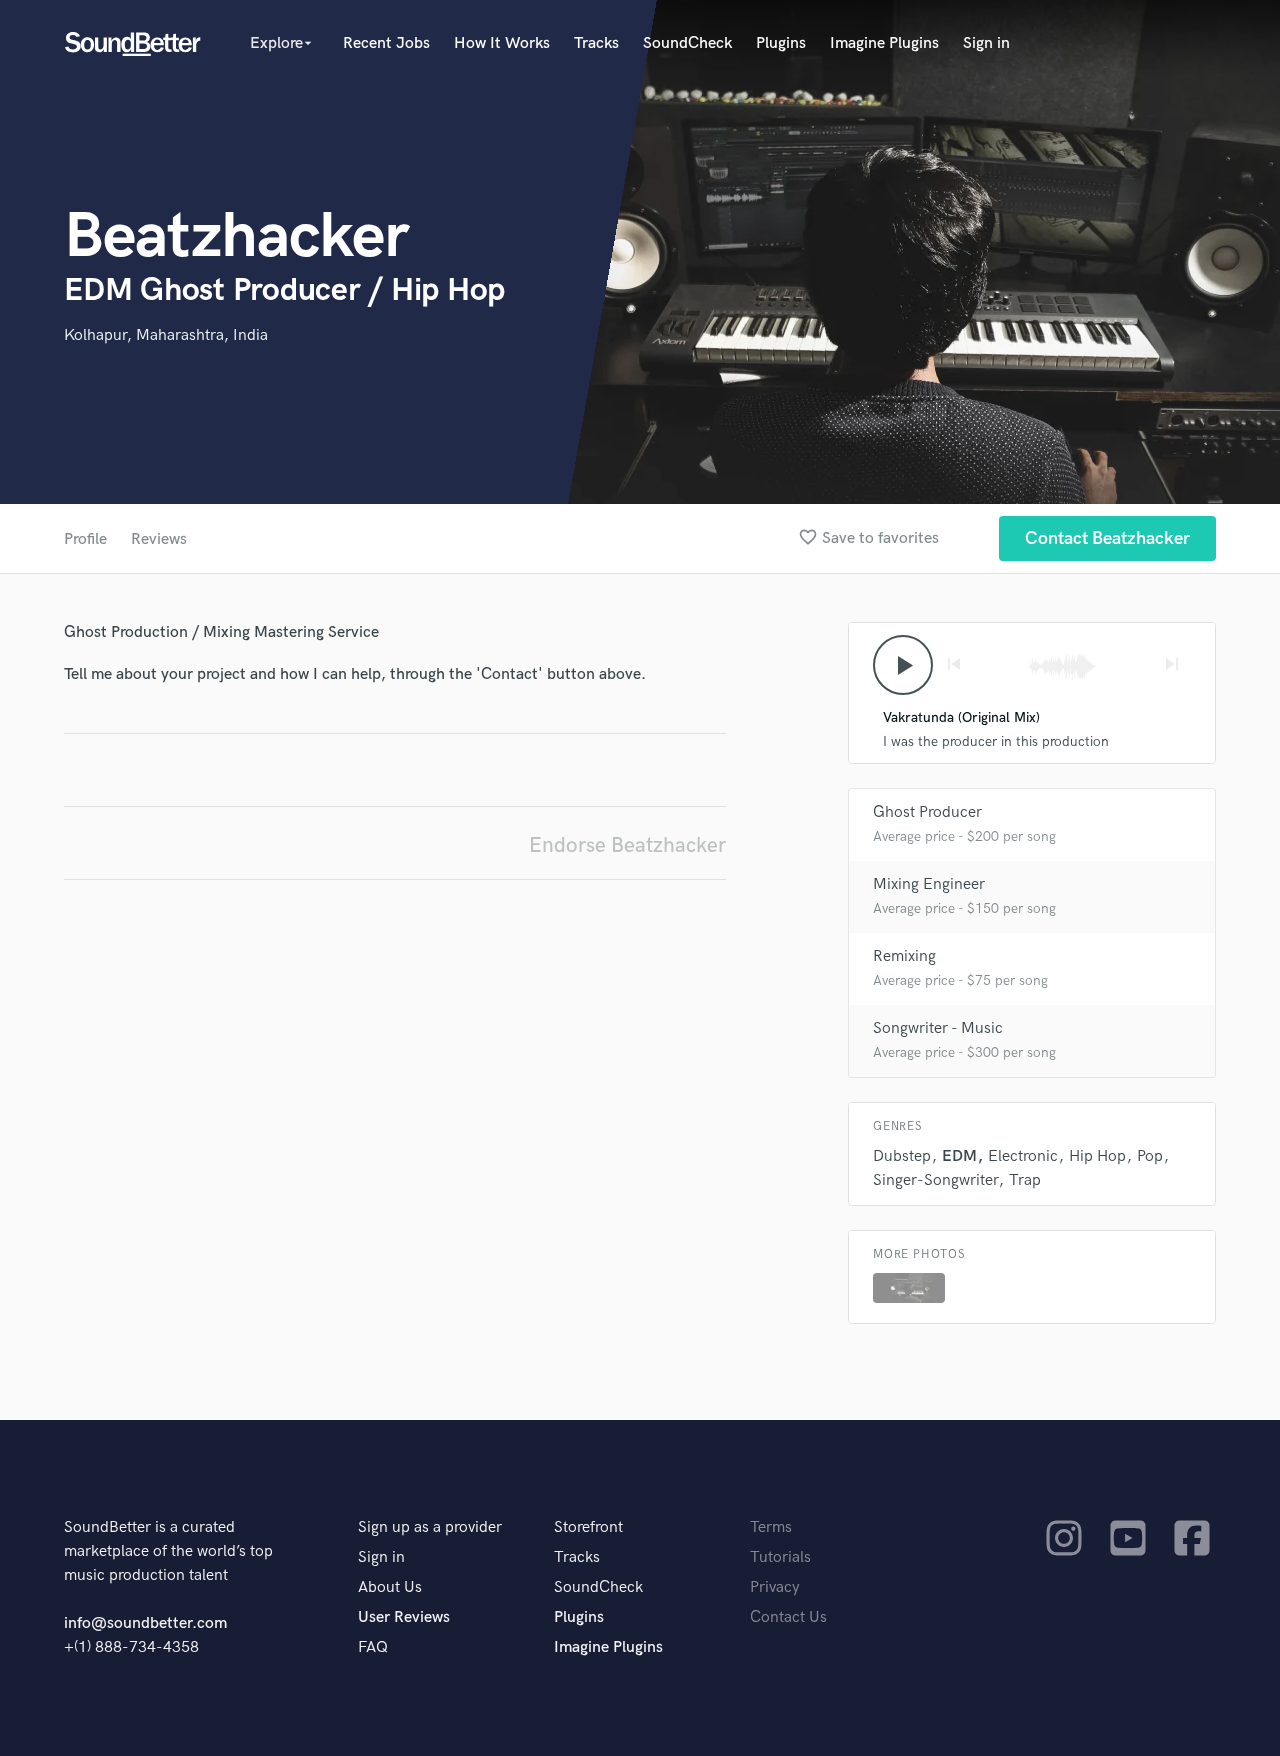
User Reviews (404, 1617)
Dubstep (902, 1156)
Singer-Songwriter (935, 1180)
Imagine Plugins (884, 43)
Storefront (588, 1527)
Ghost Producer (927, 812)
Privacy (775, 1587)
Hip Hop (1097, 1156)
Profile (85, 539)
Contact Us (788, 1617)
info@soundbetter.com (145, 1623)
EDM (959, 1156)
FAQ (373, 1647)
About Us (390, 1587)
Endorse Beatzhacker (627, 845)
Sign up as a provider (430, 1527)
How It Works (502, 43)
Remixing (904, 956)
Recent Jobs (386, 43)
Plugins (781, 43)
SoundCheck (687, 43)
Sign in (986, 43)
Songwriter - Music (938, 1028)
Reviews (159, 539)
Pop (1150, 1156)
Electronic (1023, 1156)
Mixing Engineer (929, 884)
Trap (1025, 1180)
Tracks (596, 43)
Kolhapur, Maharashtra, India (166, 335)
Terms (771, 1527)
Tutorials (780, 1557)
